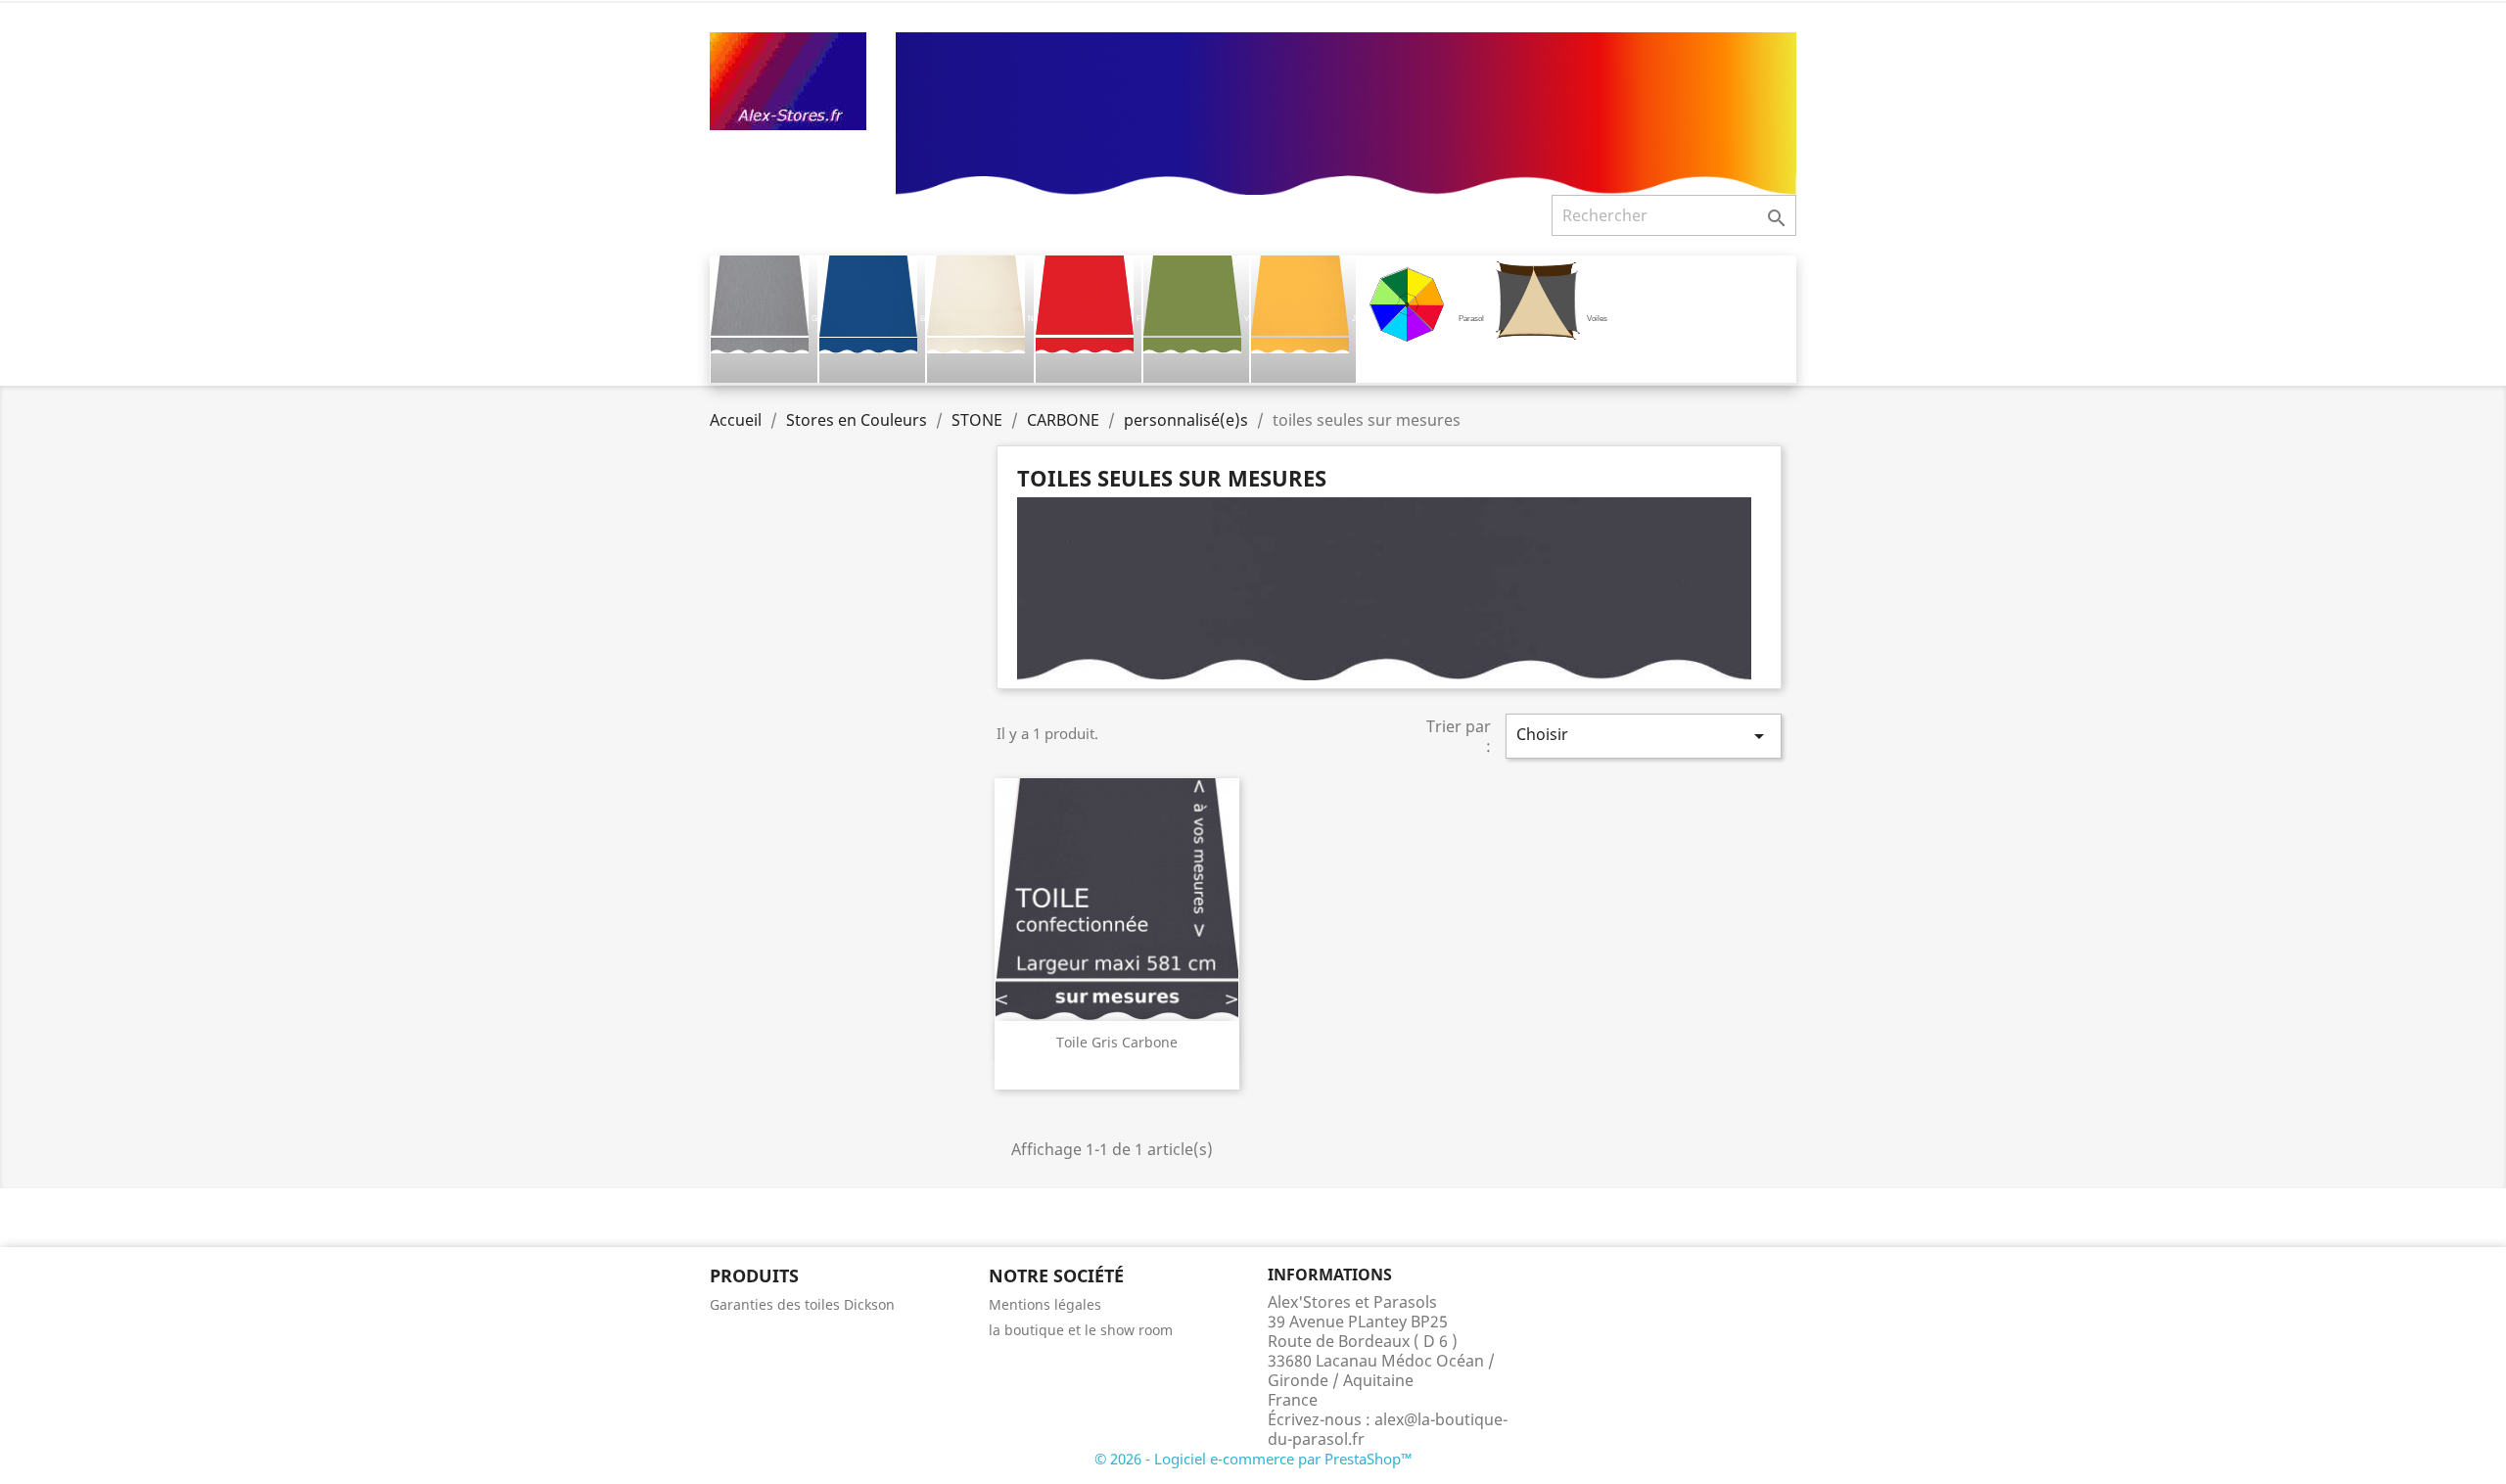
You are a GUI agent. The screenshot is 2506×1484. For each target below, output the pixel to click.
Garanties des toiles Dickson (802, 1304)
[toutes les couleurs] (1346, 112)
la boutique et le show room (1081, 1330)
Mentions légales (1045, 1304)
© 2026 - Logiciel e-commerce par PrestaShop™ (1253, 1459)
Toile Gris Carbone (1117, 1042)
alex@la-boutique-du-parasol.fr (1388, 1429)
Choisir (1644, 736)
